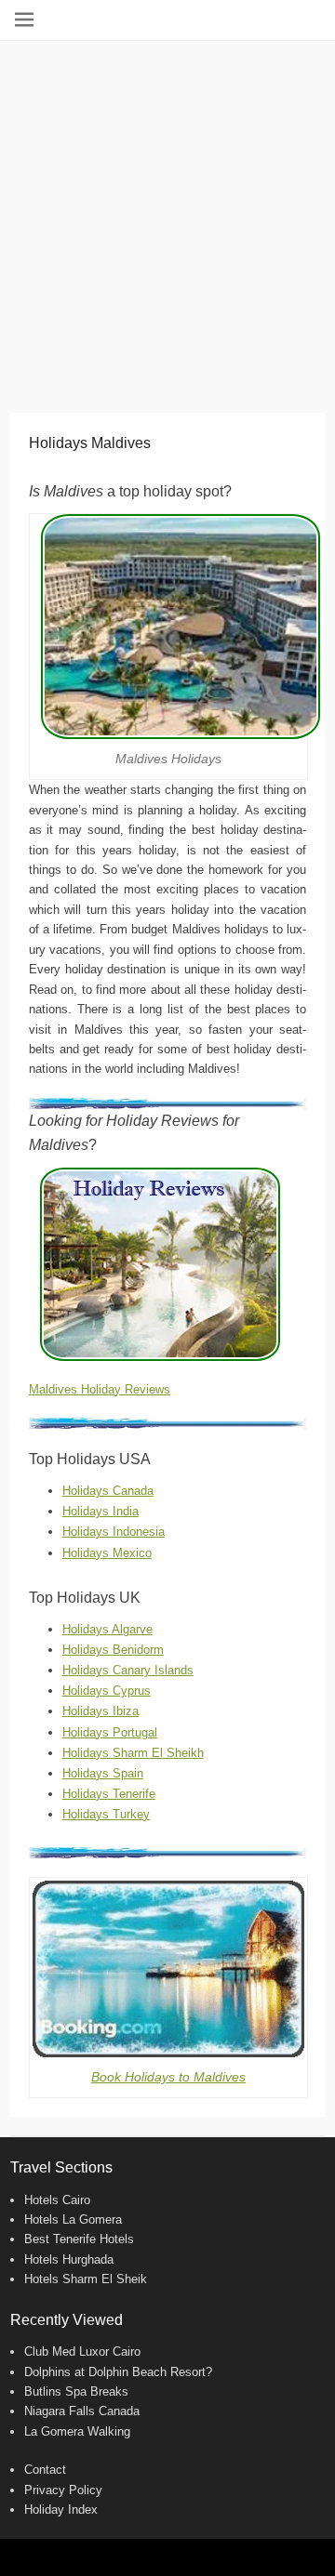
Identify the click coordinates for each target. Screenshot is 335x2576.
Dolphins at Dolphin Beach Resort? (118, 2372)
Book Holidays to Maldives (168, 2077)
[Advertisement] (167, 218)
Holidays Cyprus (107, 1691)
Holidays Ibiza (100, 1711)
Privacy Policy (63, 2490)
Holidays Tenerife (109, 1794)
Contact (45, 2470)
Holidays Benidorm (113, 1650)
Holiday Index (61, 2510)
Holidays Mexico (107, 1553)
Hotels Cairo (57, 2200)
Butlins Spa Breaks (76, 2391)
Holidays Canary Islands (128, 1670)
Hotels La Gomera (73, 2219)
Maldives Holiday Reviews (100, 1389)
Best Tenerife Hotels (79, 2239)
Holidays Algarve (107, 1629)
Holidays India (100, 1511)
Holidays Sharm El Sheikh (133, 1753)
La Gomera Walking (77, 2431)
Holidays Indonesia (114, 1532)
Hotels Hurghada (69, 2259)
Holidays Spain (103, 1773)
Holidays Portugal (110, 1732)
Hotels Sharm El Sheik (86, 2279)
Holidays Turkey (106, 1814)
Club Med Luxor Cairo (82, 2351)
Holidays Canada (108, 1491)
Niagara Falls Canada (82, 2411)
